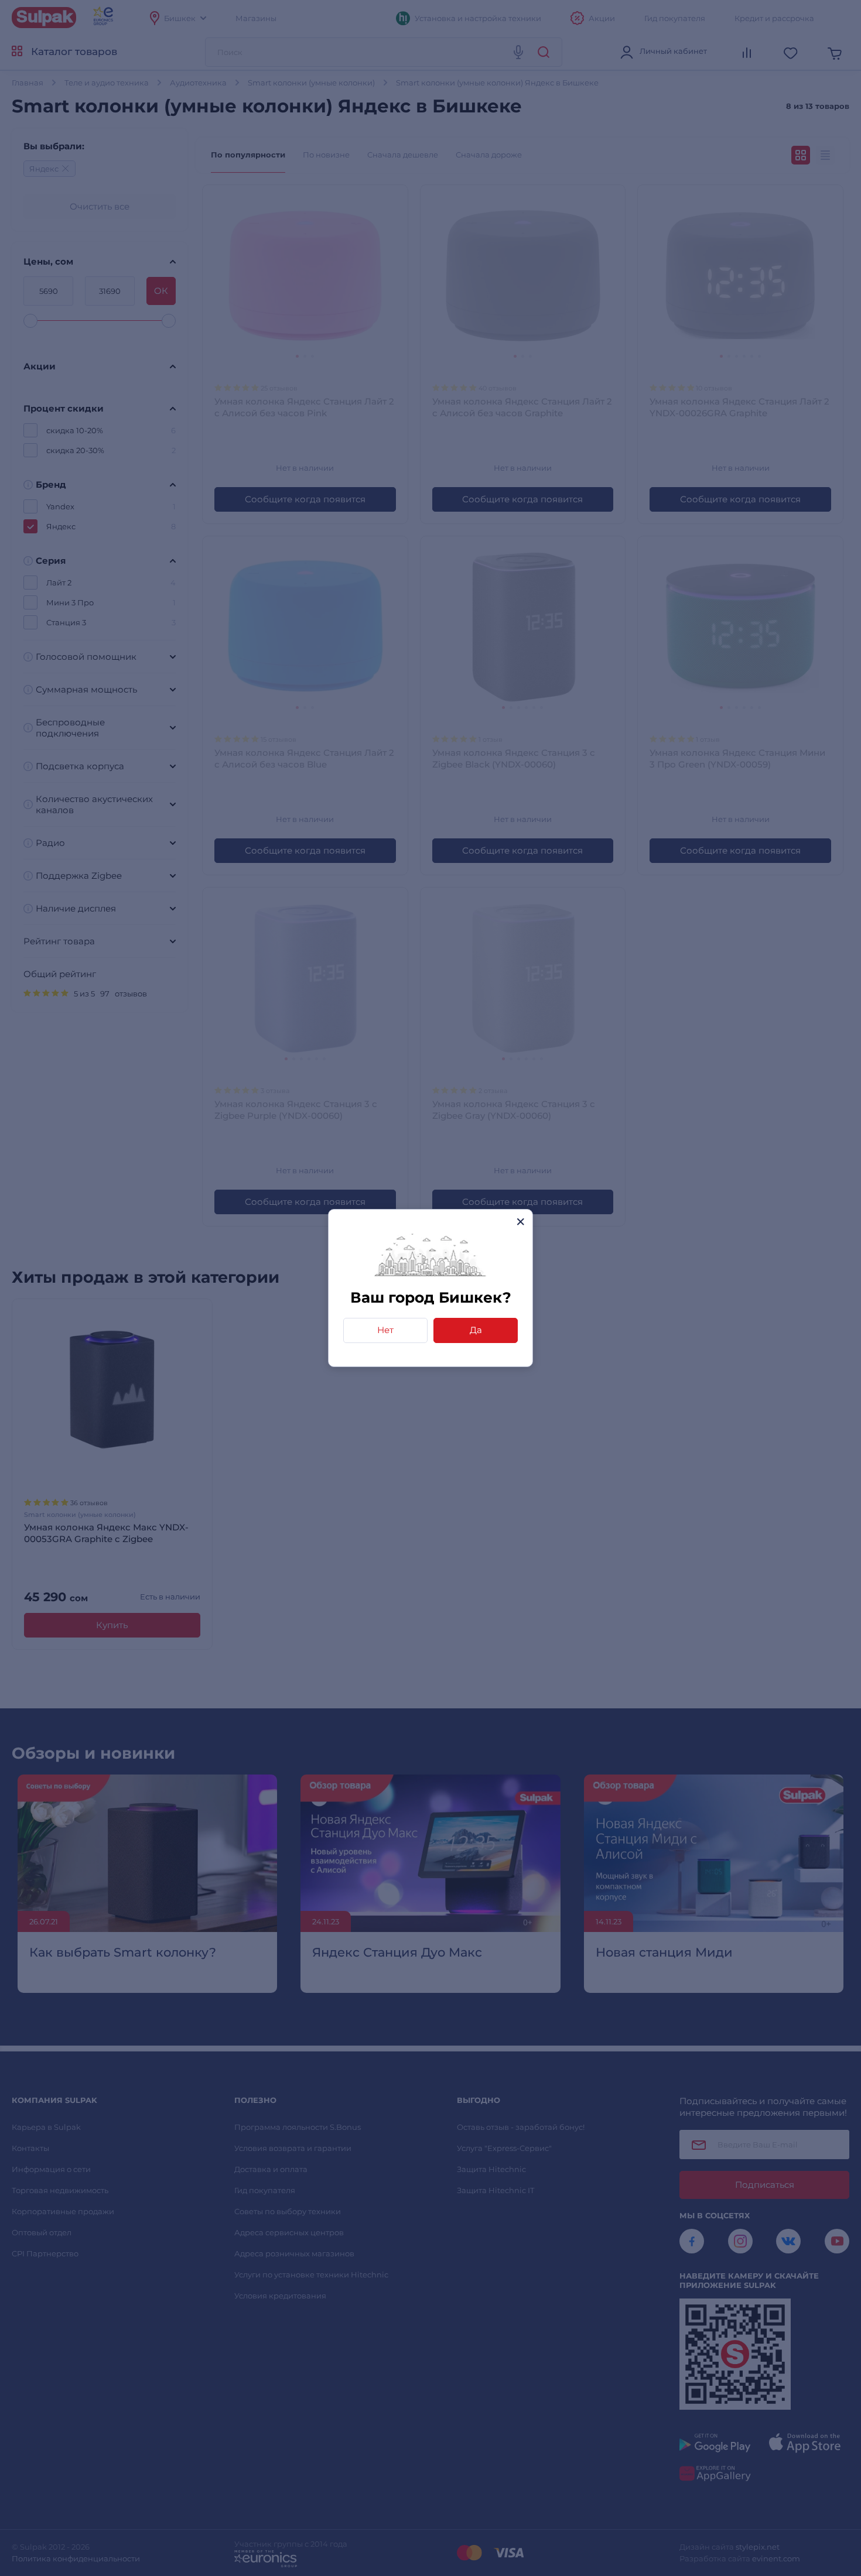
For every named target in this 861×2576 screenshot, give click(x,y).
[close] (520, 1222)
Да (476, 1330)
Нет (385, 1330)
